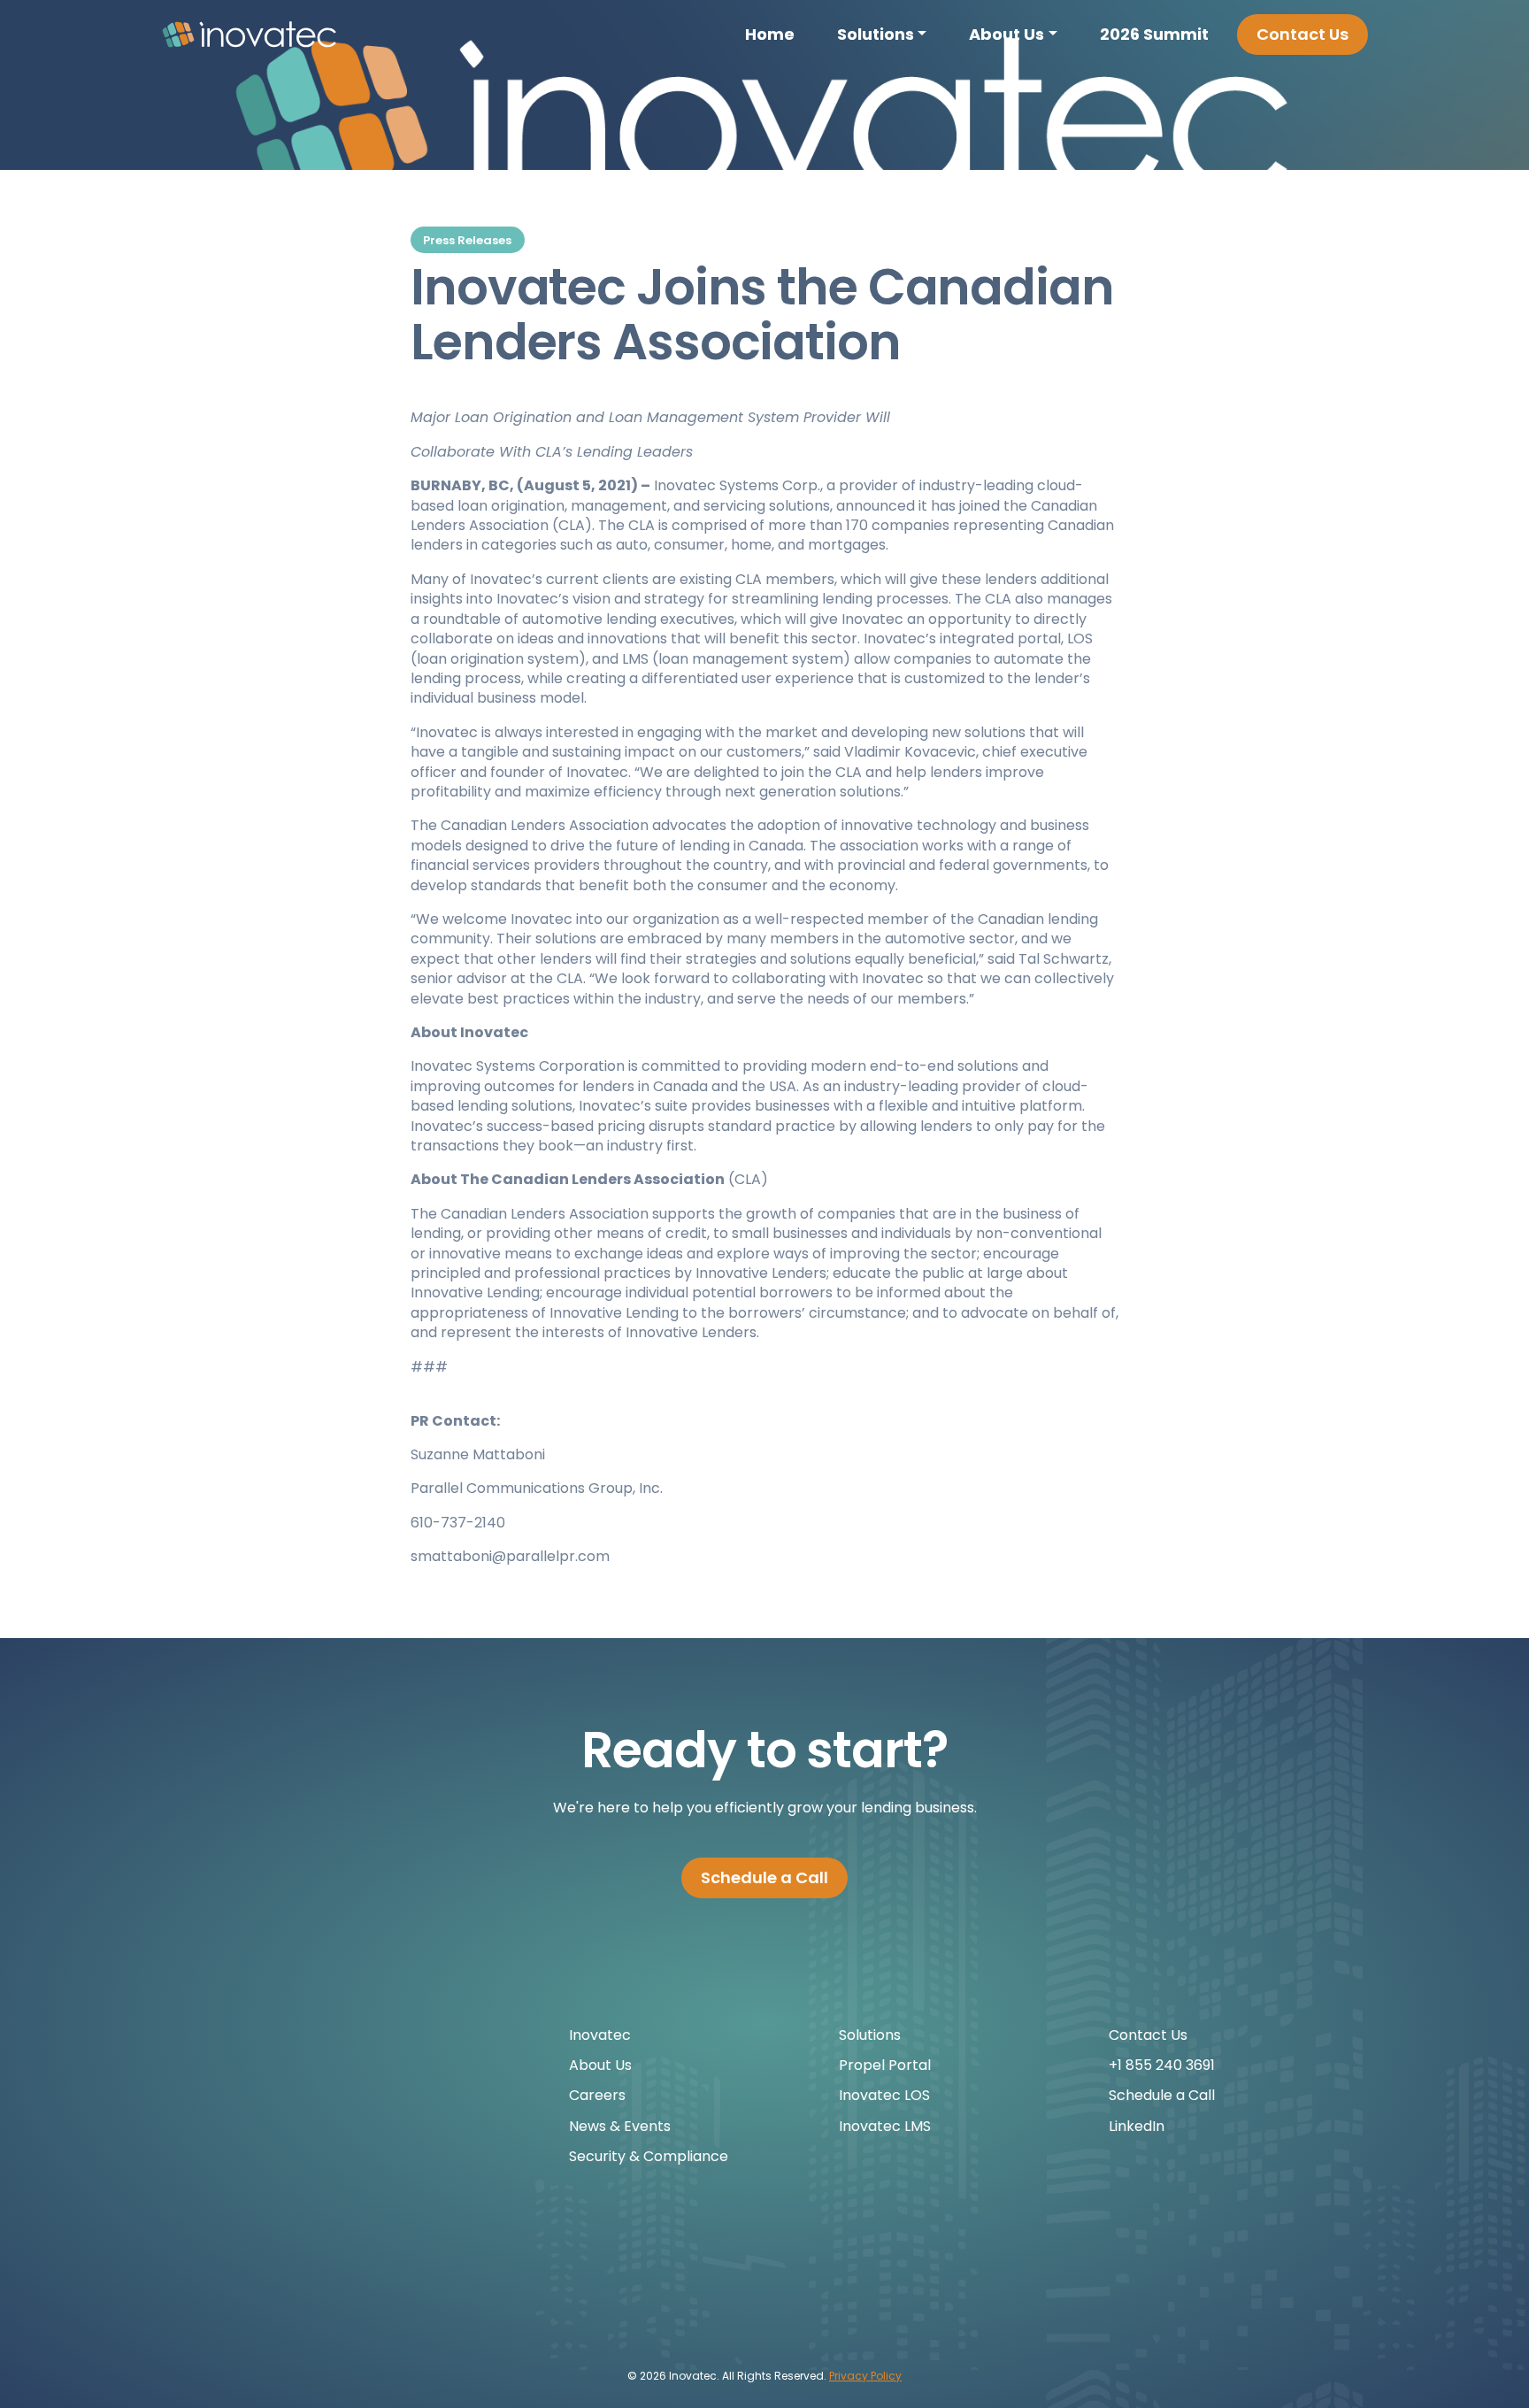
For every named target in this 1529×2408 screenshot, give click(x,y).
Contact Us (1302, 34)
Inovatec (600, 2035)
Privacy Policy (865, 2376)
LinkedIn (1137, 2126)
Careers (597, 2095)
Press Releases (467, 240)
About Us (1007, 34)
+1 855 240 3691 (1162, 2065)
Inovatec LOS (884, 2095)
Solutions (876, 34)
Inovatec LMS (885, 2126)
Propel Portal (885, 2065)
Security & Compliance (649, 2156)
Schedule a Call (764, 1877)
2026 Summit (1154, 34)
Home (770, 34)
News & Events (620, 2126)
